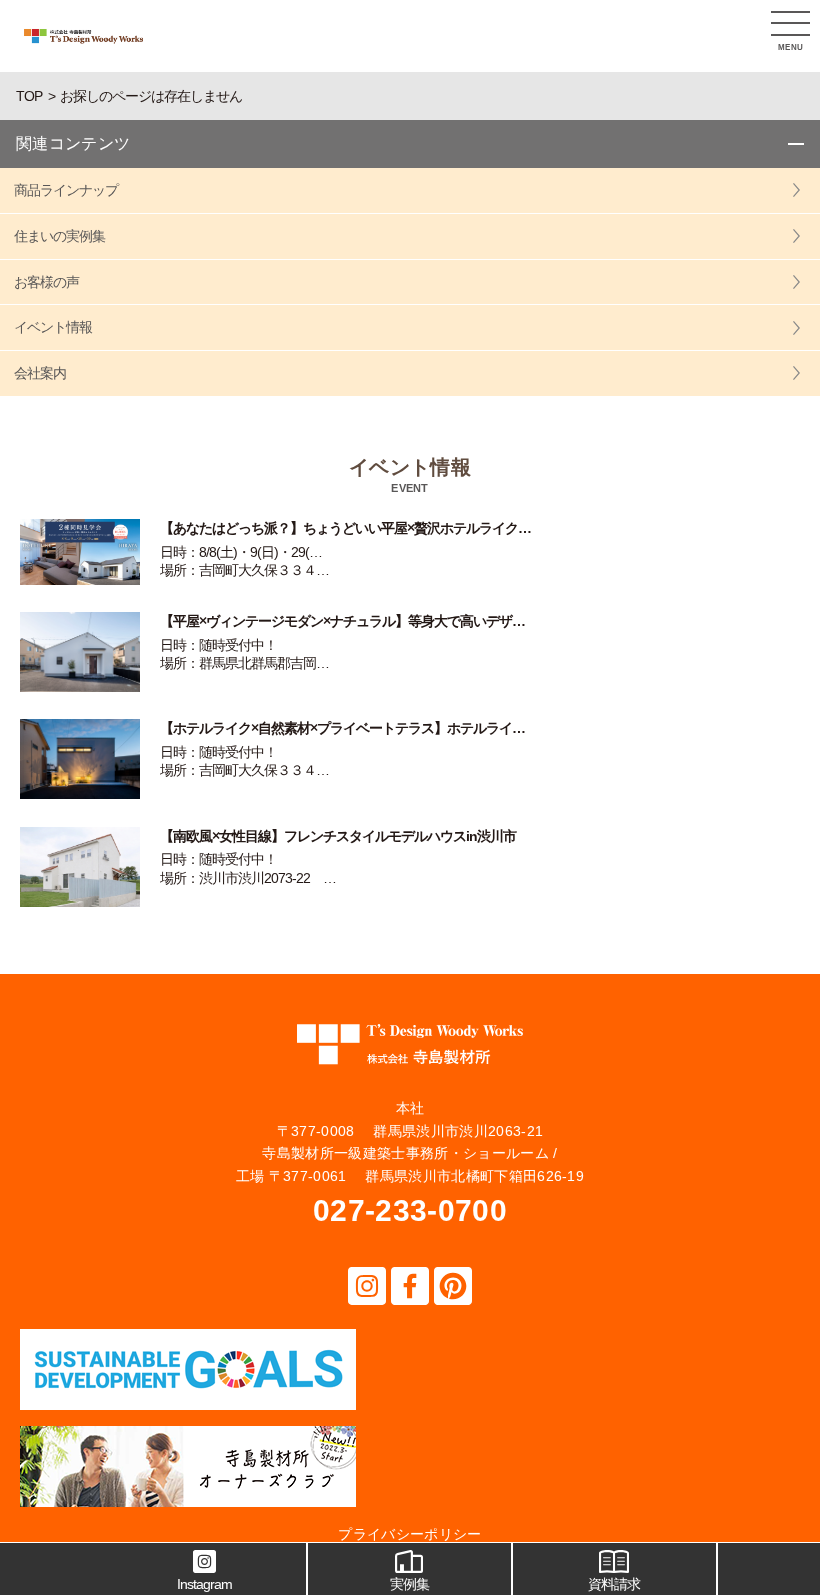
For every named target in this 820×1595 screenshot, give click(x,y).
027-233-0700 (410, 1210)
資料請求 (614, 1584)
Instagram (204, 1584)
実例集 (409, 1584)
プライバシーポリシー (409, 1534)
